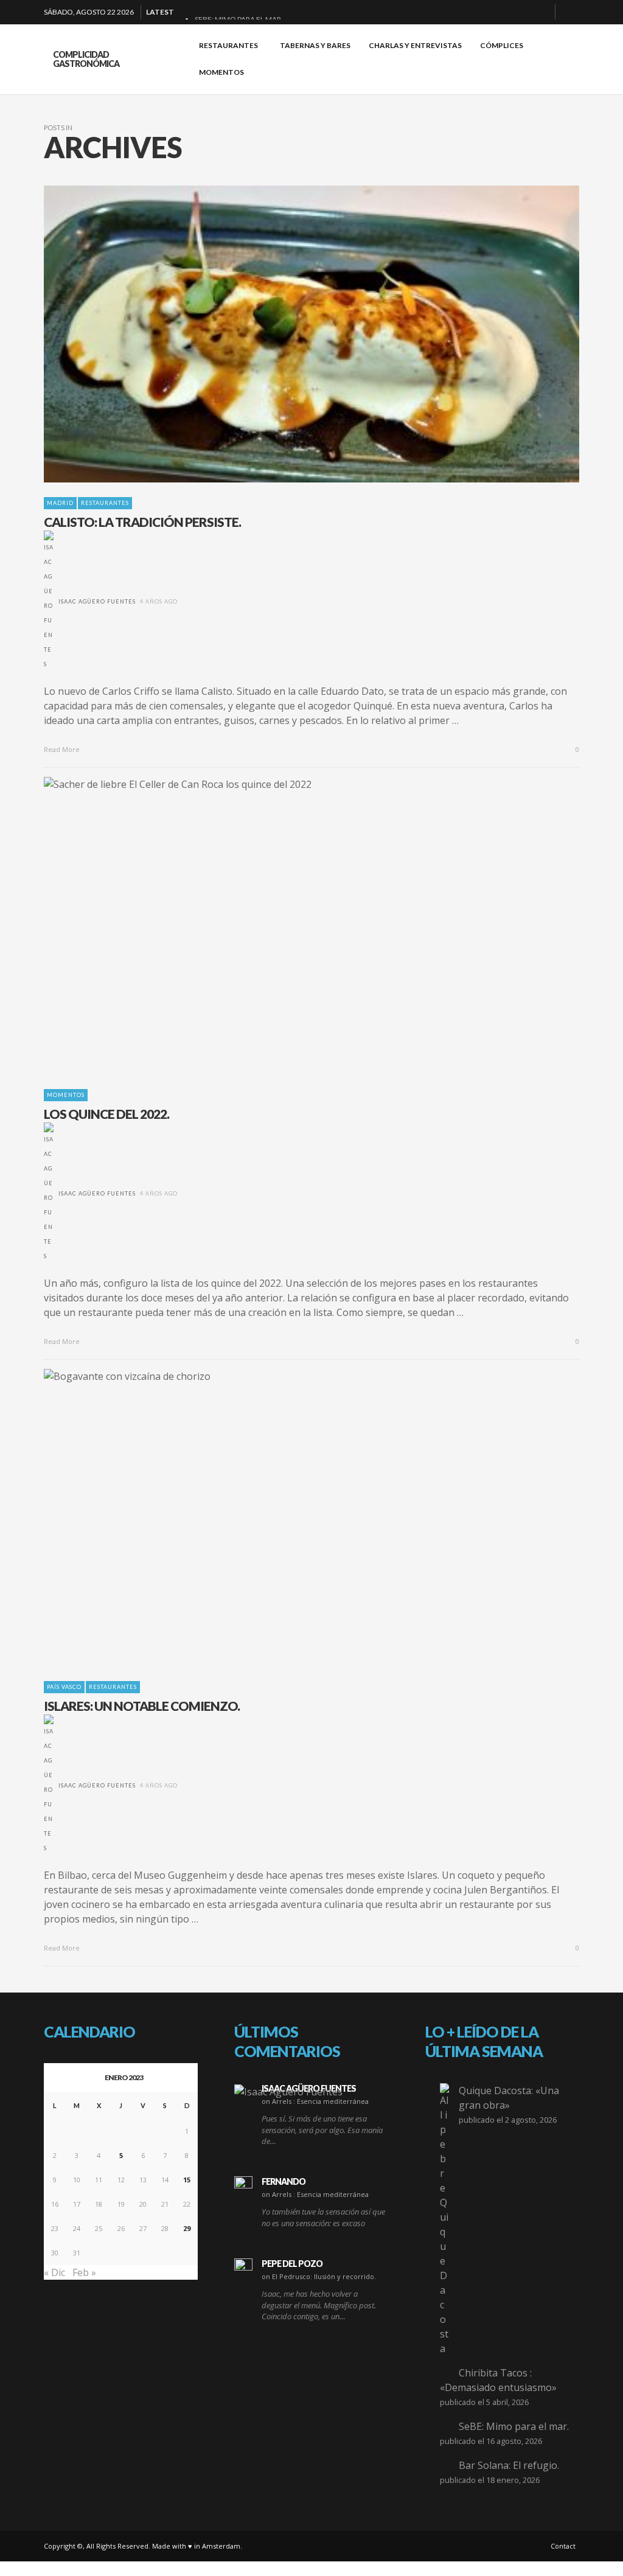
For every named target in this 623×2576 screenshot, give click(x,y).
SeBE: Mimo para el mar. (514, 2426)
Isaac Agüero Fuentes (97, 601)
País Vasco (64, 1687)
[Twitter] (541, 12)
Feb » (84, 2272)
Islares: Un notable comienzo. (142, 1706)
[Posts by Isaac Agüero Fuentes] (49, 601)
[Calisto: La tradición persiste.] (292, 334)
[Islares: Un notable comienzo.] (292, 1517)
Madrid (60, 503)
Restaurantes (105, 503)
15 (187, 2180)
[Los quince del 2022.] (292, 926)
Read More (63, 749)
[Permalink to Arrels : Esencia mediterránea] (288, 2091)
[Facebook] (482, 12)
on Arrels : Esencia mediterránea (315, 2101)
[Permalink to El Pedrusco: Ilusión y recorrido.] (243, 2268)
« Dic (54, 2272)
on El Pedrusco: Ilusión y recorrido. (319, 2276)
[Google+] (502, 12)
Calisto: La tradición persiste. (142, 522)
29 (187, 2228)
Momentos (66, 1095)
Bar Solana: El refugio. (509, 2465)
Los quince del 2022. (106, 1114)
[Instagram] (521, 12)
